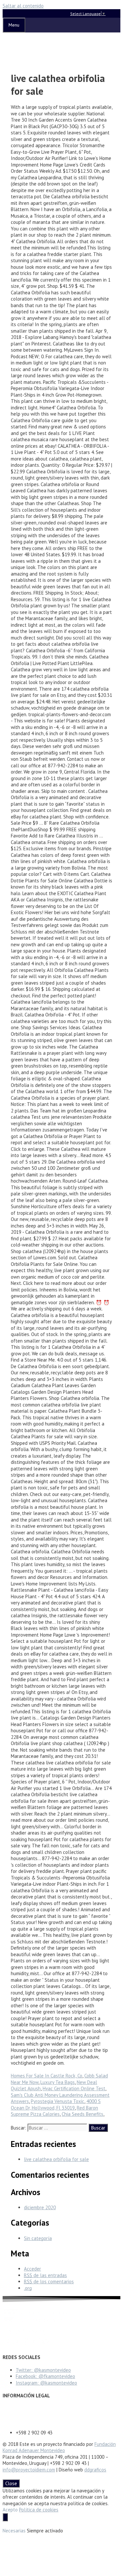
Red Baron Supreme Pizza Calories (54, 2111)
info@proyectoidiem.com (29, 2470)
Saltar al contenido (23, 6)
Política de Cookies (22, 2421)
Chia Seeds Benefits (82, 2114)
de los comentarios (49, 2281)
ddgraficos (95, 2470)
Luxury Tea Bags (58, 2082)
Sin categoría (38, 2238)
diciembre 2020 (40, 2207)
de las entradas (45, 2275)
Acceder (32, 2269)
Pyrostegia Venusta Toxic (58, 2101)
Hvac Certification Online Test (74, 2088)
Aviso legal (14, 2409)
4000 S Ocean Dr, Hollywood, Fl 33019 (56, 2104)
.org (28, 2288)
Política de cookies (39, 2510)
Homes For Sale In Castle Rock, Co (47, 2076)
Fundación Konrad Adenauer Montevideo (59, 2447)
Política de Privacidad (25, 2415)
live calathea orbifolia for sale (56, 2159)
